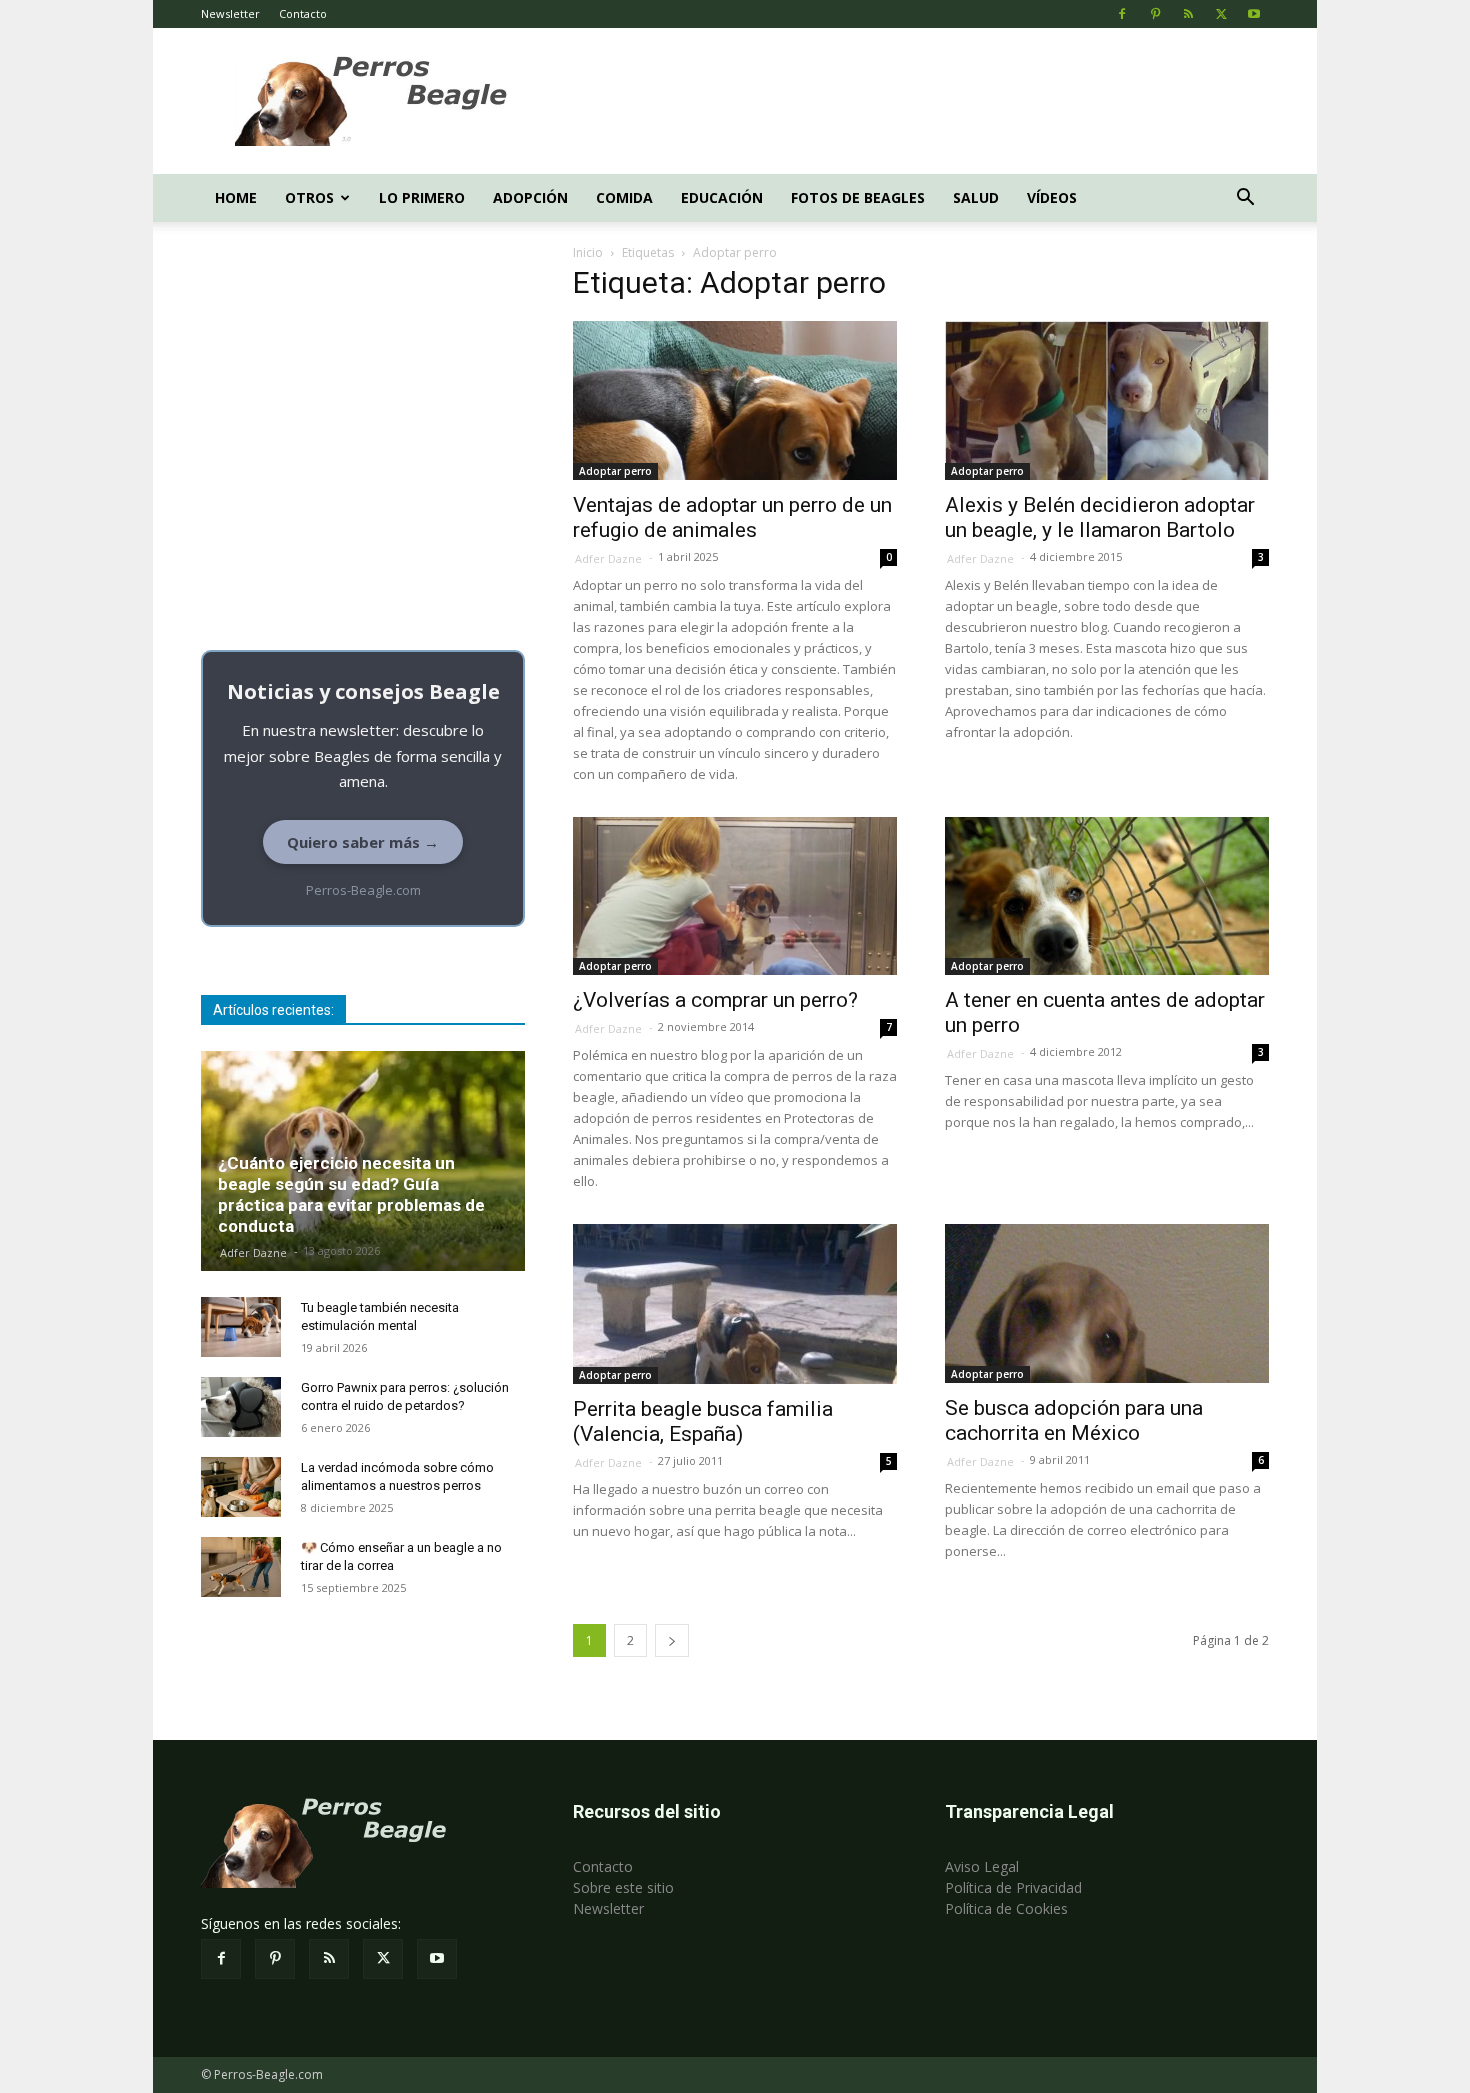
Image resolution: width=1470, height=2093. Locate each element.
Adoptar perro (615, 471)
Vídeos (1052, 197)
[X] (1221, 14)
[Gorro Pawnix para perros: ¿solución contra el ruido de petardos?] (241, 1407)
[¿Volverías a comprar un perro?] (735, 896)
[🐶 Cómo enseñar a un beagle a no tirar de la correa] (241, 1567)
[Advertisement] (905, 101)
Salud (976, 197)
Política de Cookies (1006, 1908)
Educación (722, 197)
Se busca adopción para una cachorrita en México (1074, 1420)
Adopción (530, 197)
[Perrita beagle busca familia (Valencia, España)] (735, 1304)
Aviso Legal (982, 1866)
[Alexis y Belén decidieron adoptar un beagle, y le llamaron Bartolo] (1107, 400)
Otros (309, 197)
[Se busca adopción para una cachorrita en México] (1107, 1303)
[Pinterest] (1155, 14)
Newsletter (230, 13)
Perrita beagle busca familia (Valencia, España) (703, 1421)
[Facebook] (1122, 14)
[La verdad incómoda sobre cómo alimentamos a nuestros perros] (241, 1487)
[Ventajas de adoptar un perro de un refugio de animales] (735, 400)
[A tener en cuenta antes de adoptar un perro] (1107, 896)
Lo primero (422, 197)
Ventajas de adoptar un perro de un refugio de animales (732, 517)
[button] (1245, 199)
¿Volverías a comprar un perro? (715, 1000)
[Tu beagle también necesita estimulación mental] (241, 1327)
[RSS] (1188, 14)
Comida (624, 197)
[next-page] (672, 1640)
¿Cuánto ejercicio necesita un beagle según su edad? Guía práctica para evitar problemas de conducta (351, 1194)
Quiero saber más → (363, 842)
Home (236, 197)
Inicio (588, 252)
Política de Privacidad (1013, 1887)
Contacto (303, 13)
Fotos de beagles (858, 197)
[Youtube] (1254, 14)
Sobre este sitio (623, 1887)
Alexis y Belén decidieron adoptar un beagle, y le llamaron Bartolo (1100, 517)
